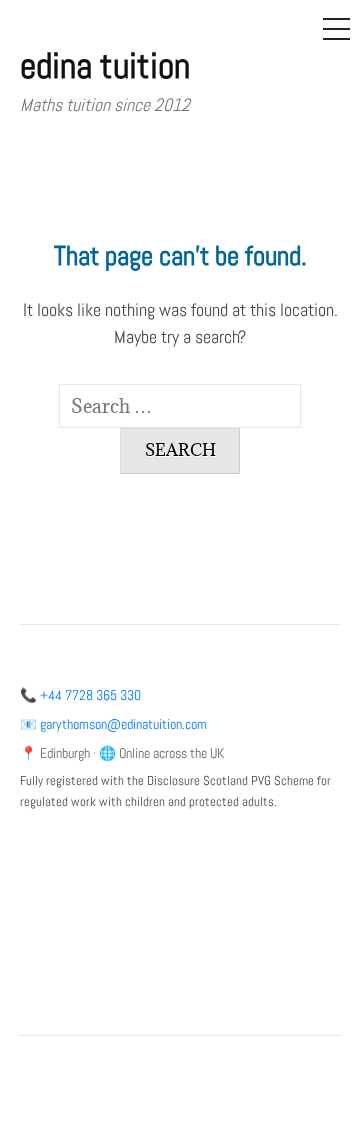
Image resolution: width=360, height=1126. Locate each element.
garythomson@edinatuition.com (123, 724)
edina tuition (105, 66)
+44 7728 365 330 (90, 695)
